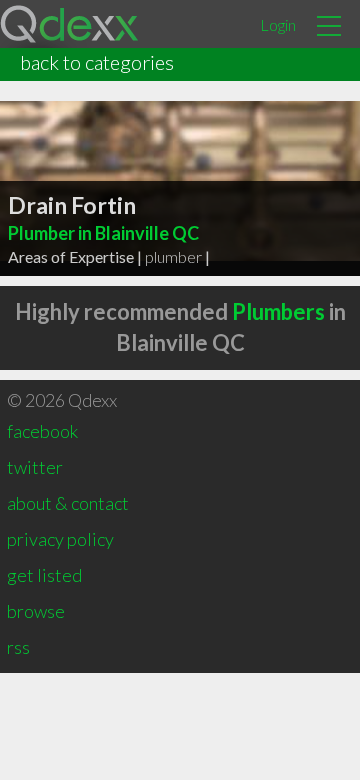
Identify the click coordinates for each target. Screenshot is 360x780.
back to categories (97, 62)
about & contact (68, 503)
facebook (42, 431)
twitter (35, 467)
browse (36, 611)
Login (278, 24)
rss (18, 647)
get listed (44, 575)
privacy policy (60, 539)
